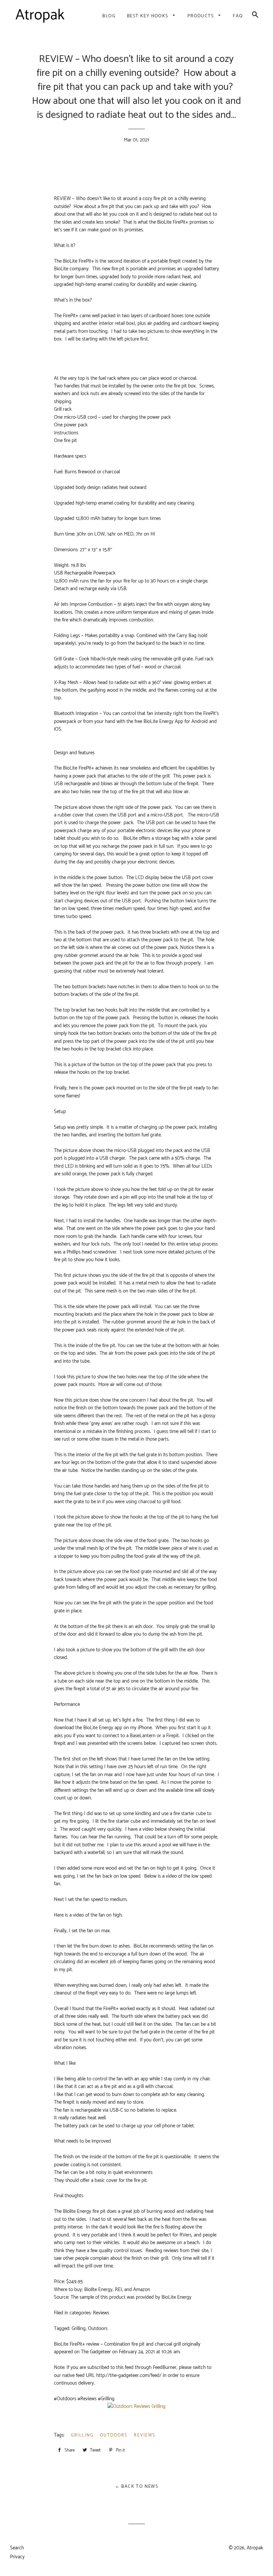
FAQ (238, 16)
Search (17, 2548)
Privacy (17, 2557)
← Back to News (137, 2487)
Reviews (145, 2435)
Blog (109, 16)
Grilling (82, 2435)
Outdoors (114, 2435)
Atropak (255, 2548)
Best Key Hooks (148, 16)
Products (201, 16)
